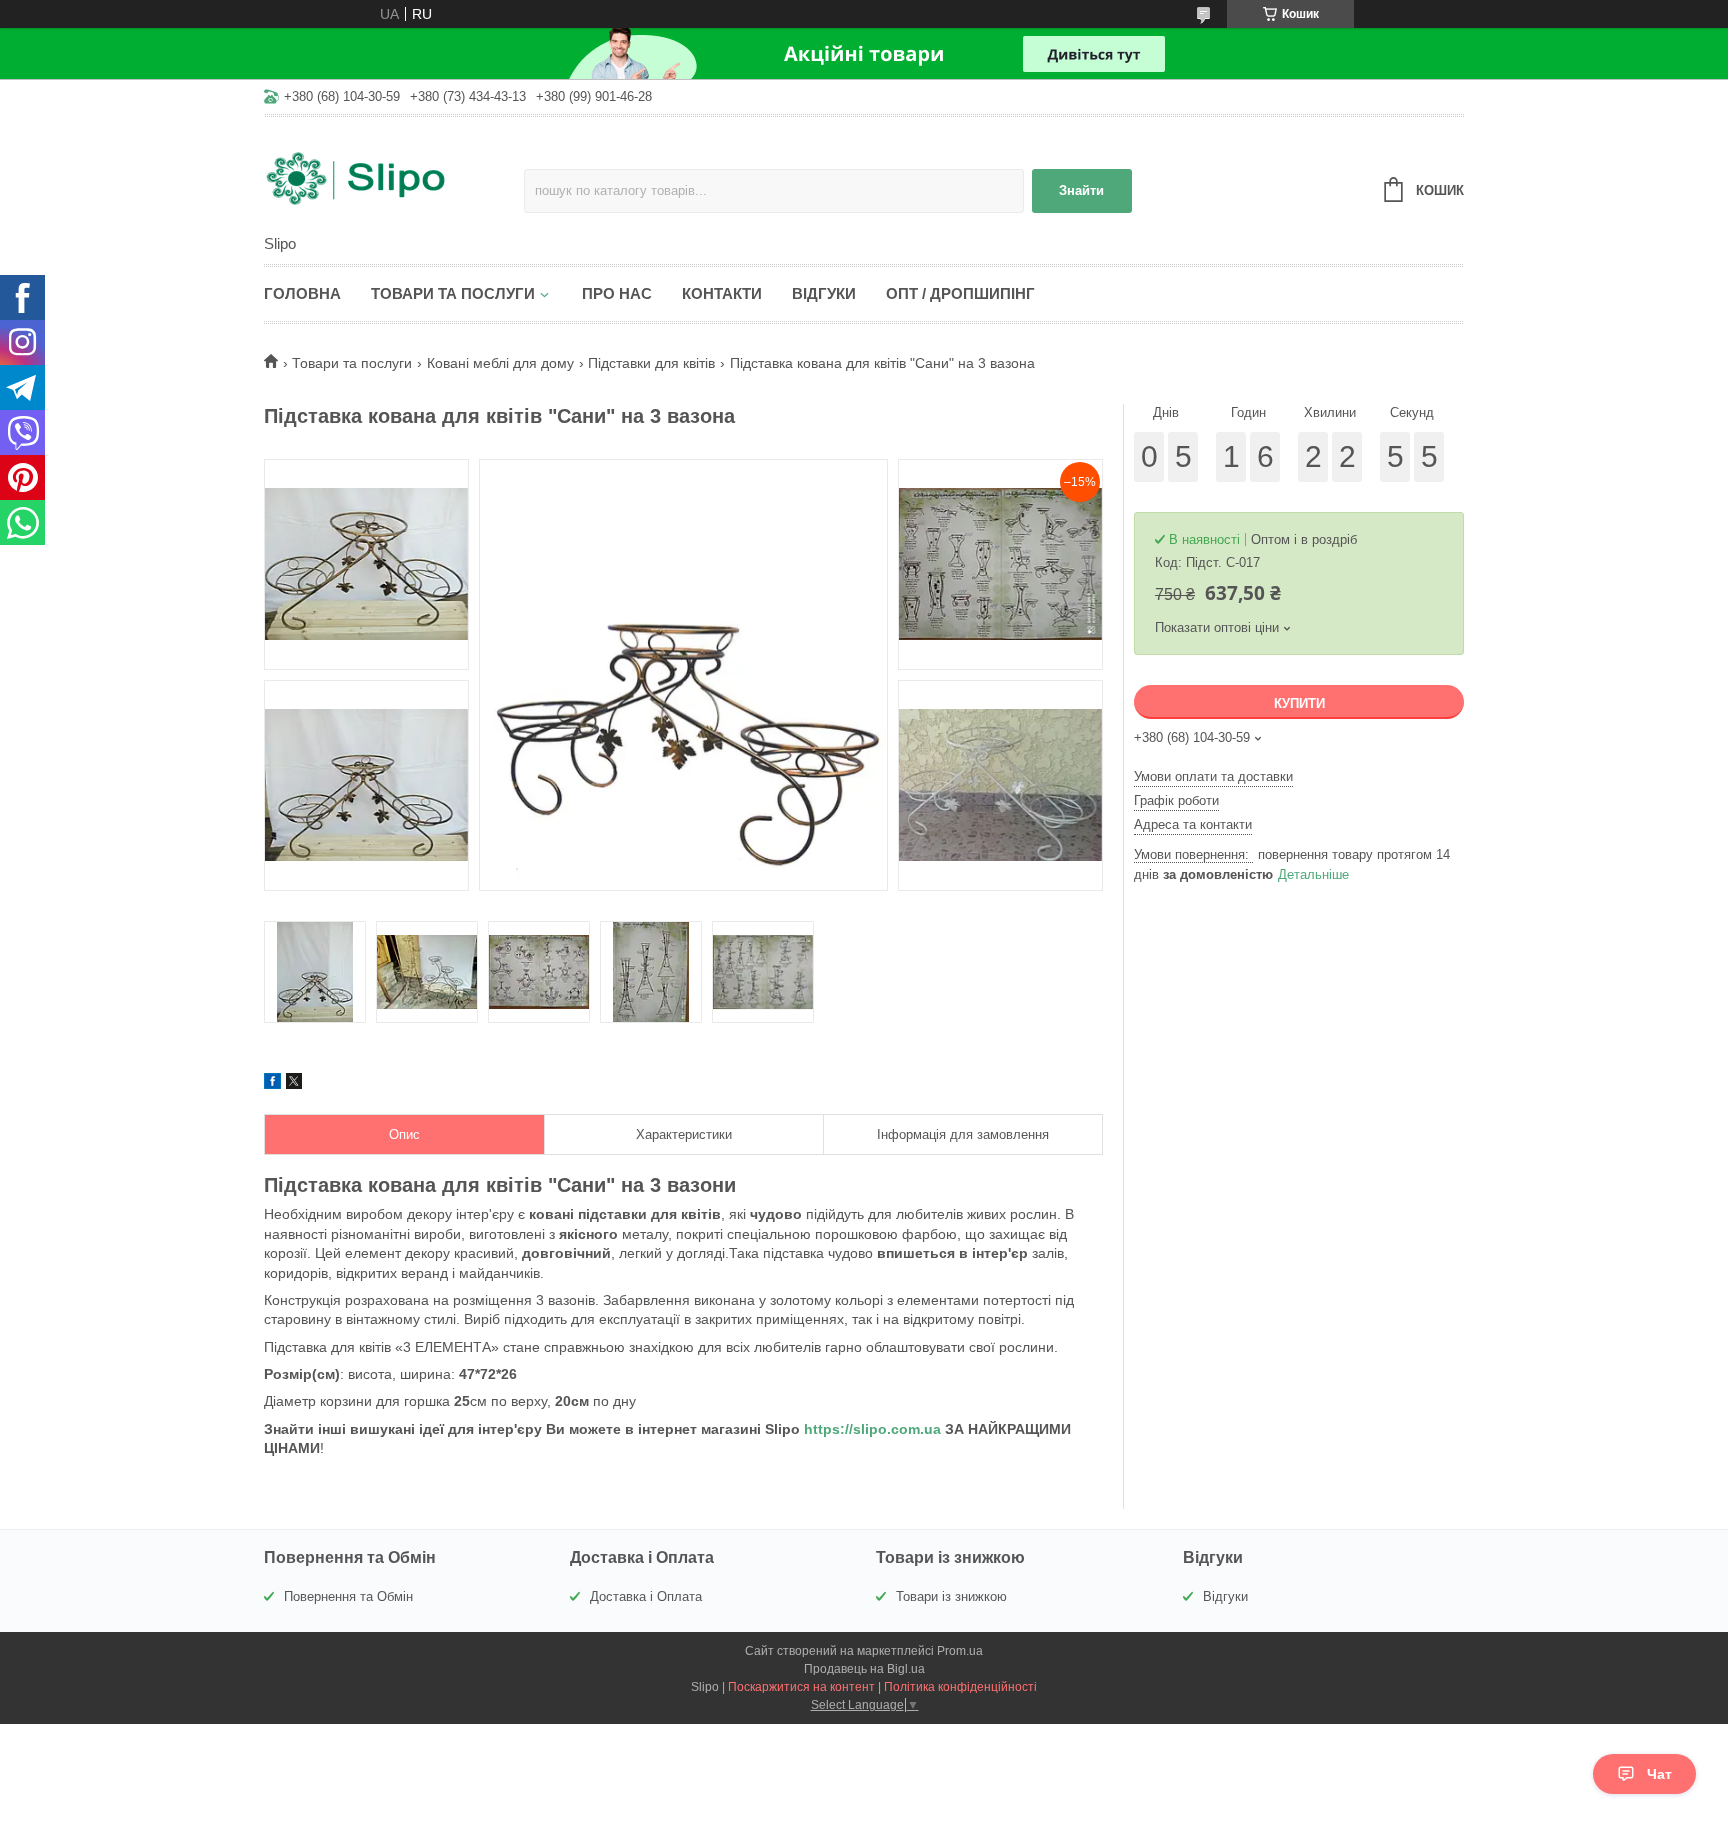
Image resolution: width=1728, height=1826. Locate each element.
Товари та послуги (453, 293)
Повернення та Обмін (348, 1596)
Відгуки (824, 293)
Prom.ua (960, 1651)
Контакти (722, 293)
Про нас (617, 293)
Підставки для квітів (651, 363)
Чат (1659, 1774)
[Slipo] (394, 177)
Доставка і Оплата (646, 1596)
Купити (1299, 703)
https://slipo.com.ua (872, 1429)
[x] (294, 1084)
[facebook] (272, 1084)
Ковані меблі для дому (500, 363)
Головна (302, 293)
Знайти (1081, 190)
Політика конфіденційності (960, 1687)
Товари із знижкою (951, 1596)
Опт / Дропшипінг (960, 293)
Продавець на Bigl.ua (864, 1669)
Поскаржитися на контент (801, 1687)
